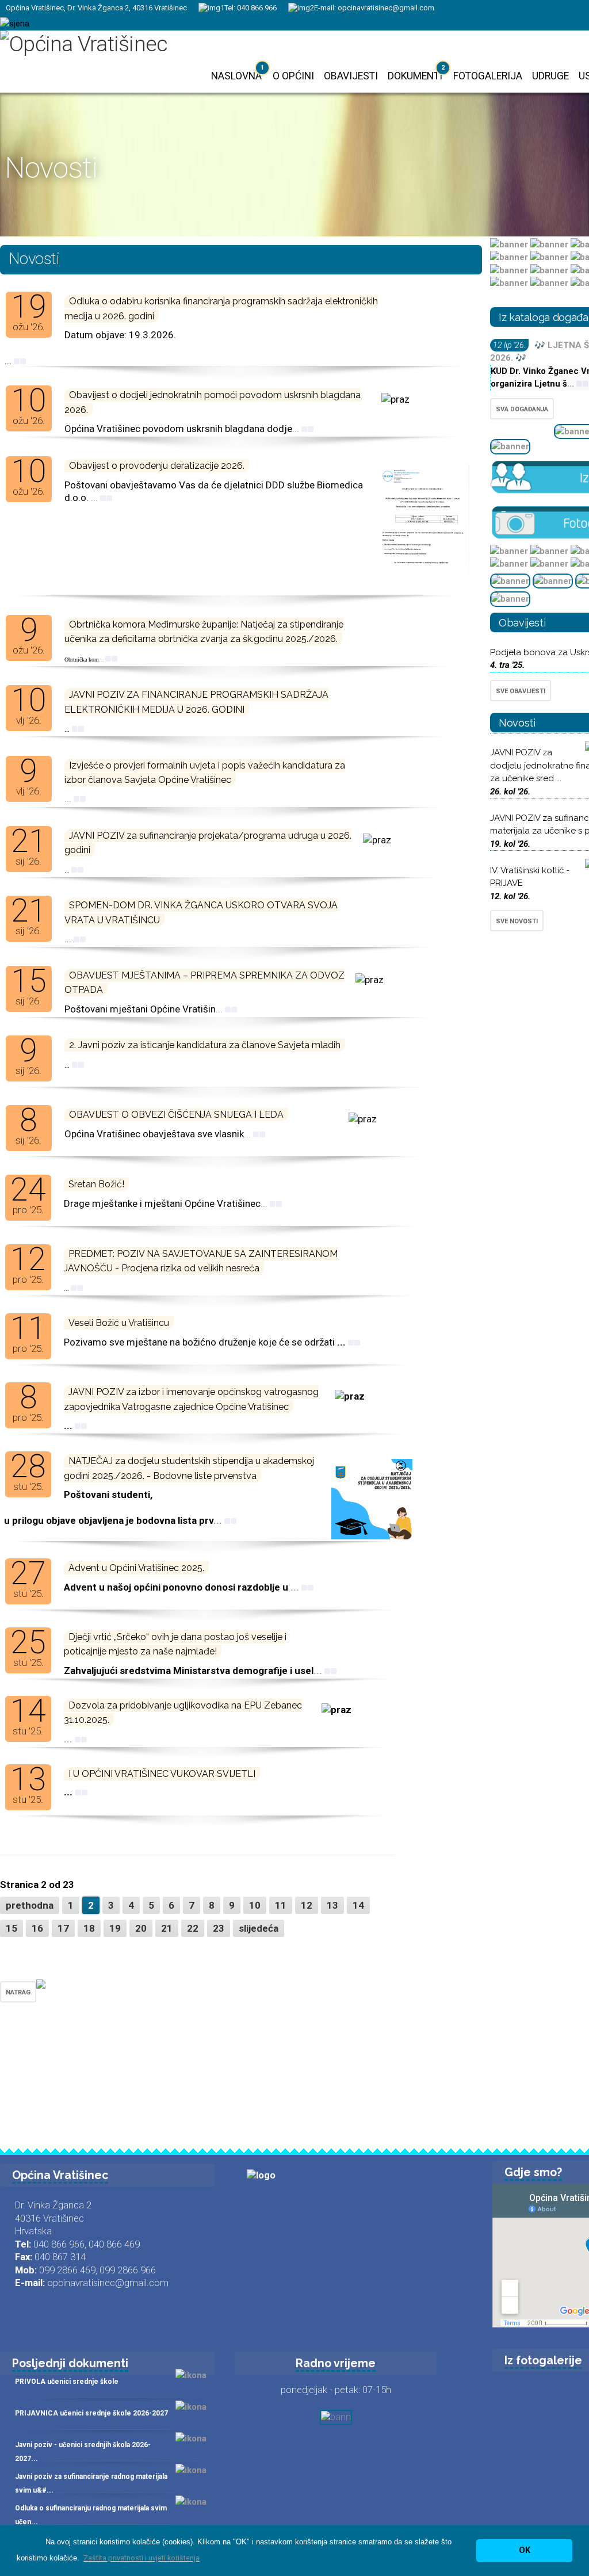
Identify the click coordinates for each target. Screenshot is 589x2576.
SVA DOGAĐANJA (522, 409)
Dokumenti (415, 76)
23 (219, 1928)
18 (89, 1928)
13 (332, 1905)
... (297, 429)
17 (63, 1928)
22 (193, 1928)
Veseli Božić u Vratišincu (119, 1323)
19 (115, 1928)
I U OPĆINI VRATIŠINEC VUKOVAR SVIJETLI (162, 1774)
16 (37, 1928)
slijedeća (259, 1928)
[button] (141, 2558)
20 (141, 1928)
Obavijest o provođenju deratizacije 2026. (157, 466)
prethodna (30, 1905)
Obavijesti (351, 76)
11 (281, 1905)
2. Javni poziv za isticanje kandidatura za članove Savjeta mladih (205, 1045)
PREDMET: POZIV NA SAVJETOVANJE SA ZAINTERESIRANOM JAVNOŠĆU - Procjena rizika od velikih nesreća (201, 1261)
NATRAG (18, 1992)
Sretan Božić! (96, 1184)
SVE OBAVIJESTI (521, 691)
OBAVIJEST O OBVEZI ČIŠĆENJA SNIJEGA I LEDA (176, 1115)
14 (358, 1905)
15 (12, 1928)
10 (255, 1905)
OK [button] (525, 2550)
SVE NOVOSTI (517, 921)
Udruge (550, 76)
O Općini (293, 76)
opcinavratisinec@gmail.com (386, 8)
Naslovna (236, 76)
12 (307, 1905)
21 (167, 1928)
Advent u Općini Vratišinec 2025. (136, 1568)
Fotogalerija (488, 76)
